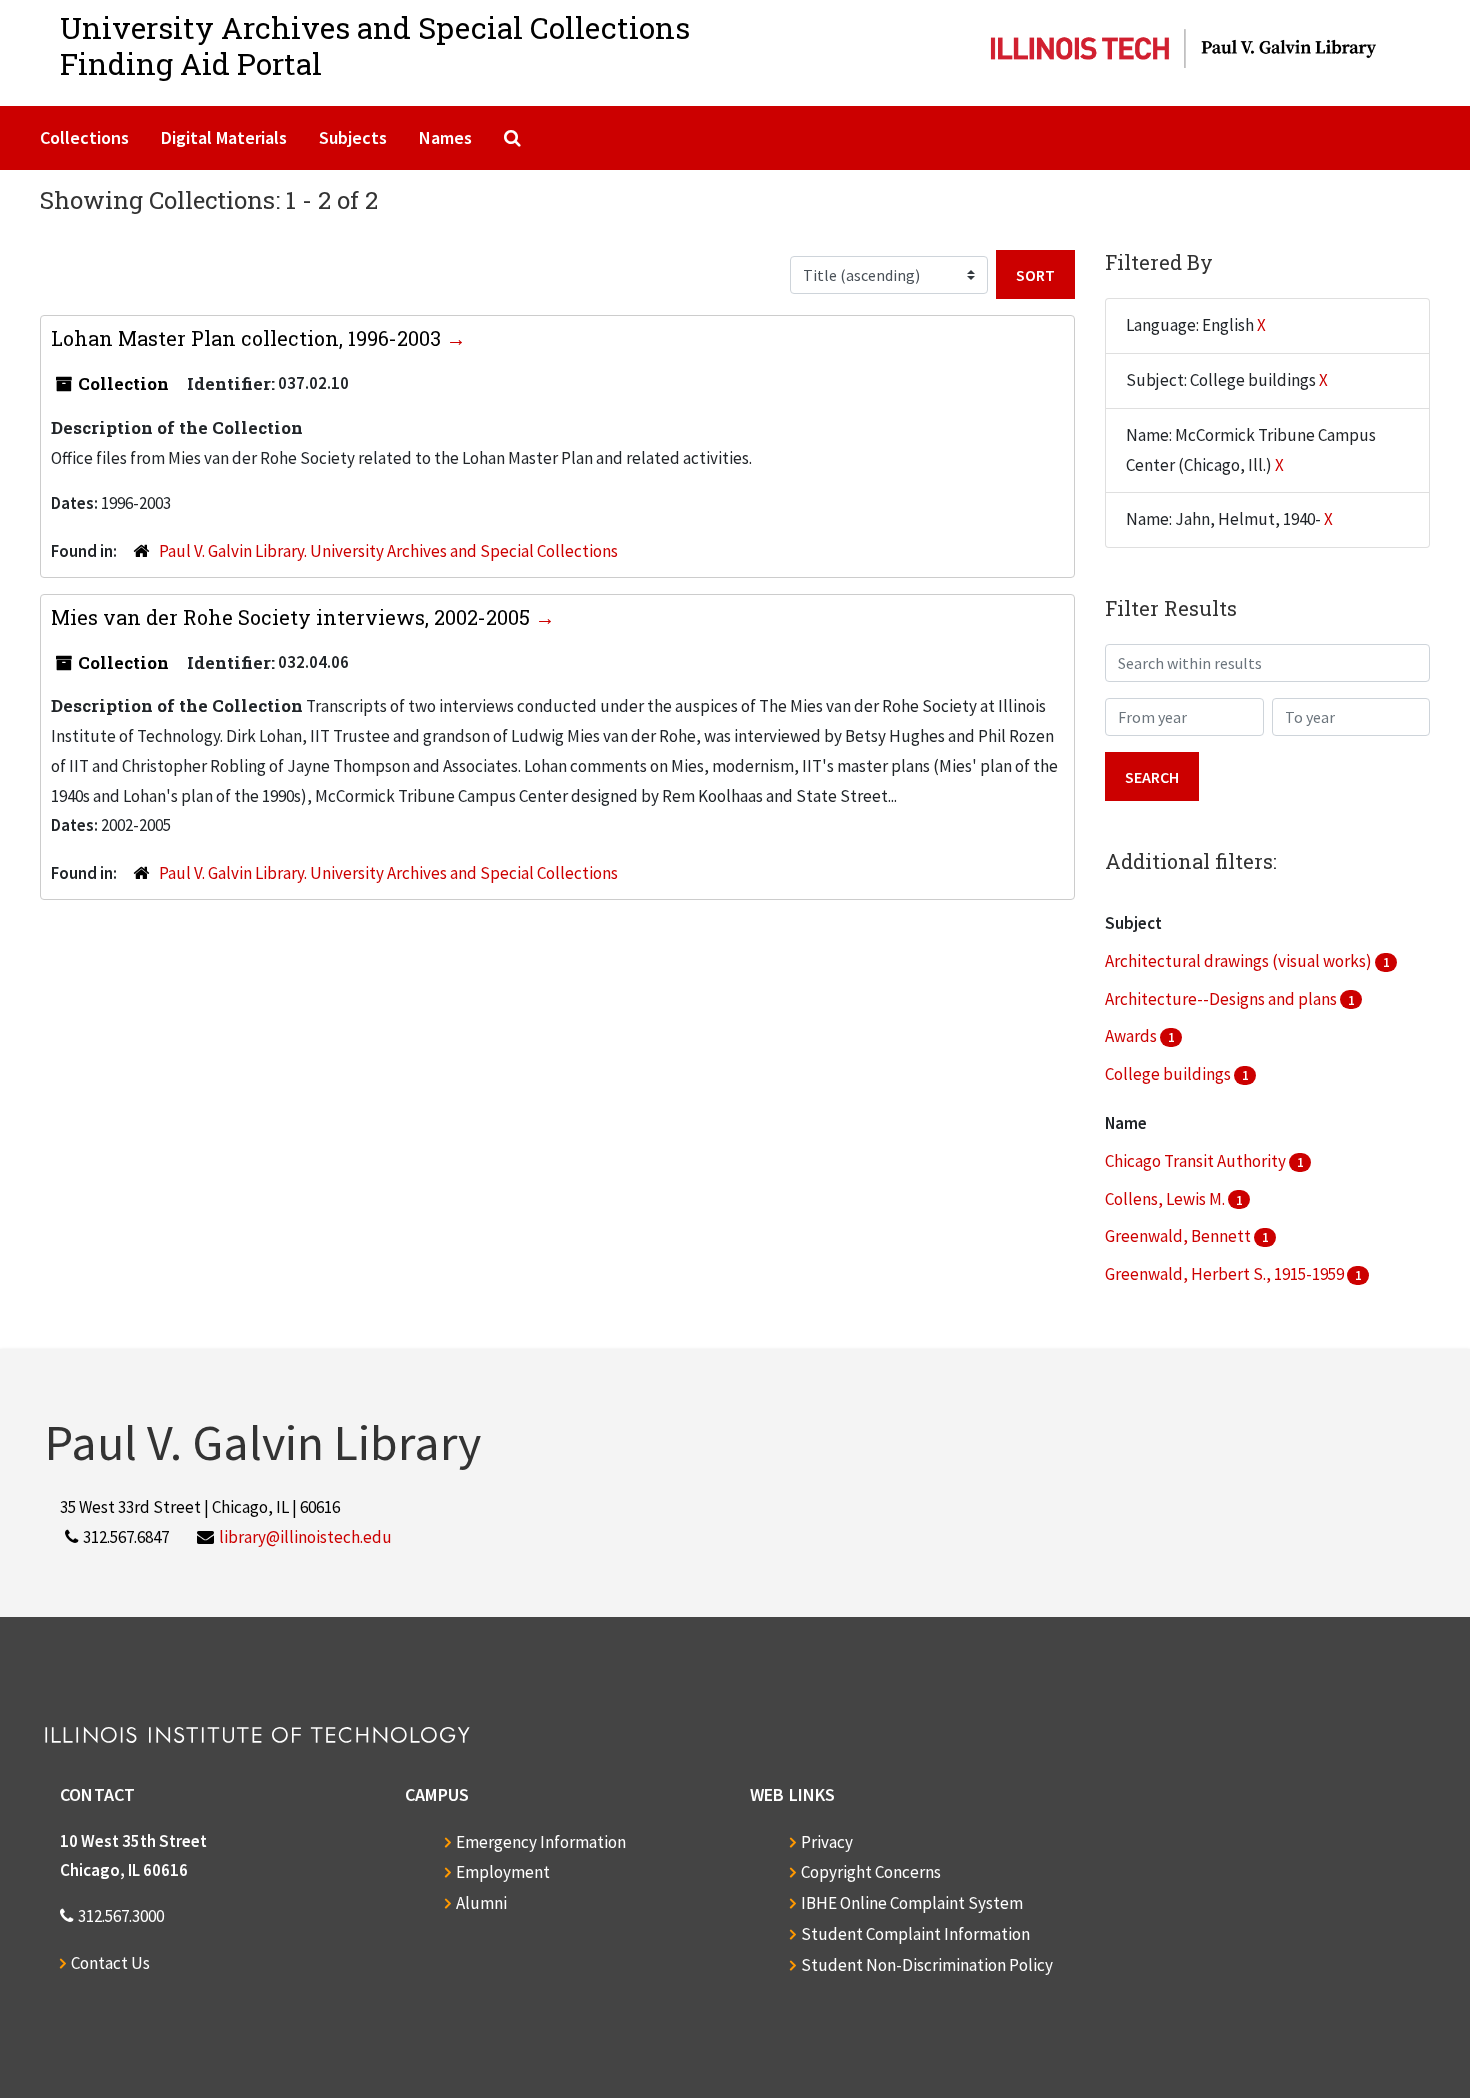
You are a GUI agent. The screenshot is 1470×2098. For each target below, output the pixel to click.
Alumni (481, 1903)
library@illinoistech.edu (305, 1537)
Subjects (353, 137)
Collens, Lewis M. (1166, 1199)
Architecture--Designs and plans (1222, 999)
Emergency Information (541, 1842)
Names (445, 137)
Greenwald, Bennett (1179, 1236)
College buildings (1169, 1074)
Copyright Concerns (871, 1872)
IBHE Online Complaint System (912, 1903)
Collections (84, 137)
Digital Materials (224, 137)
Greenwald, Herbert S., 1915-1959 (1226, 1274)
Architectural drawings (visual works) (1240, 961)
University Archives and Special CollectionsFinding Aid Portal (375, 45)
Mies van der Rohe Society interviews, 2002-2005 (293, 617)
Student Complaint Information (915, 1934)
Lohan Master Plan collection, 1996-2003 (248, 338)
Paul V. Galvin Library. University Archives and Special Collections (388, 551)
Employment (503, 1872)
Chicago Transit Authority (1197, 1161)
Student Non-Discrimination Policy (927, 1965)
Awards (1132, 1036)
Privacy (827, 1842)
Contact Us (110, 1963)
